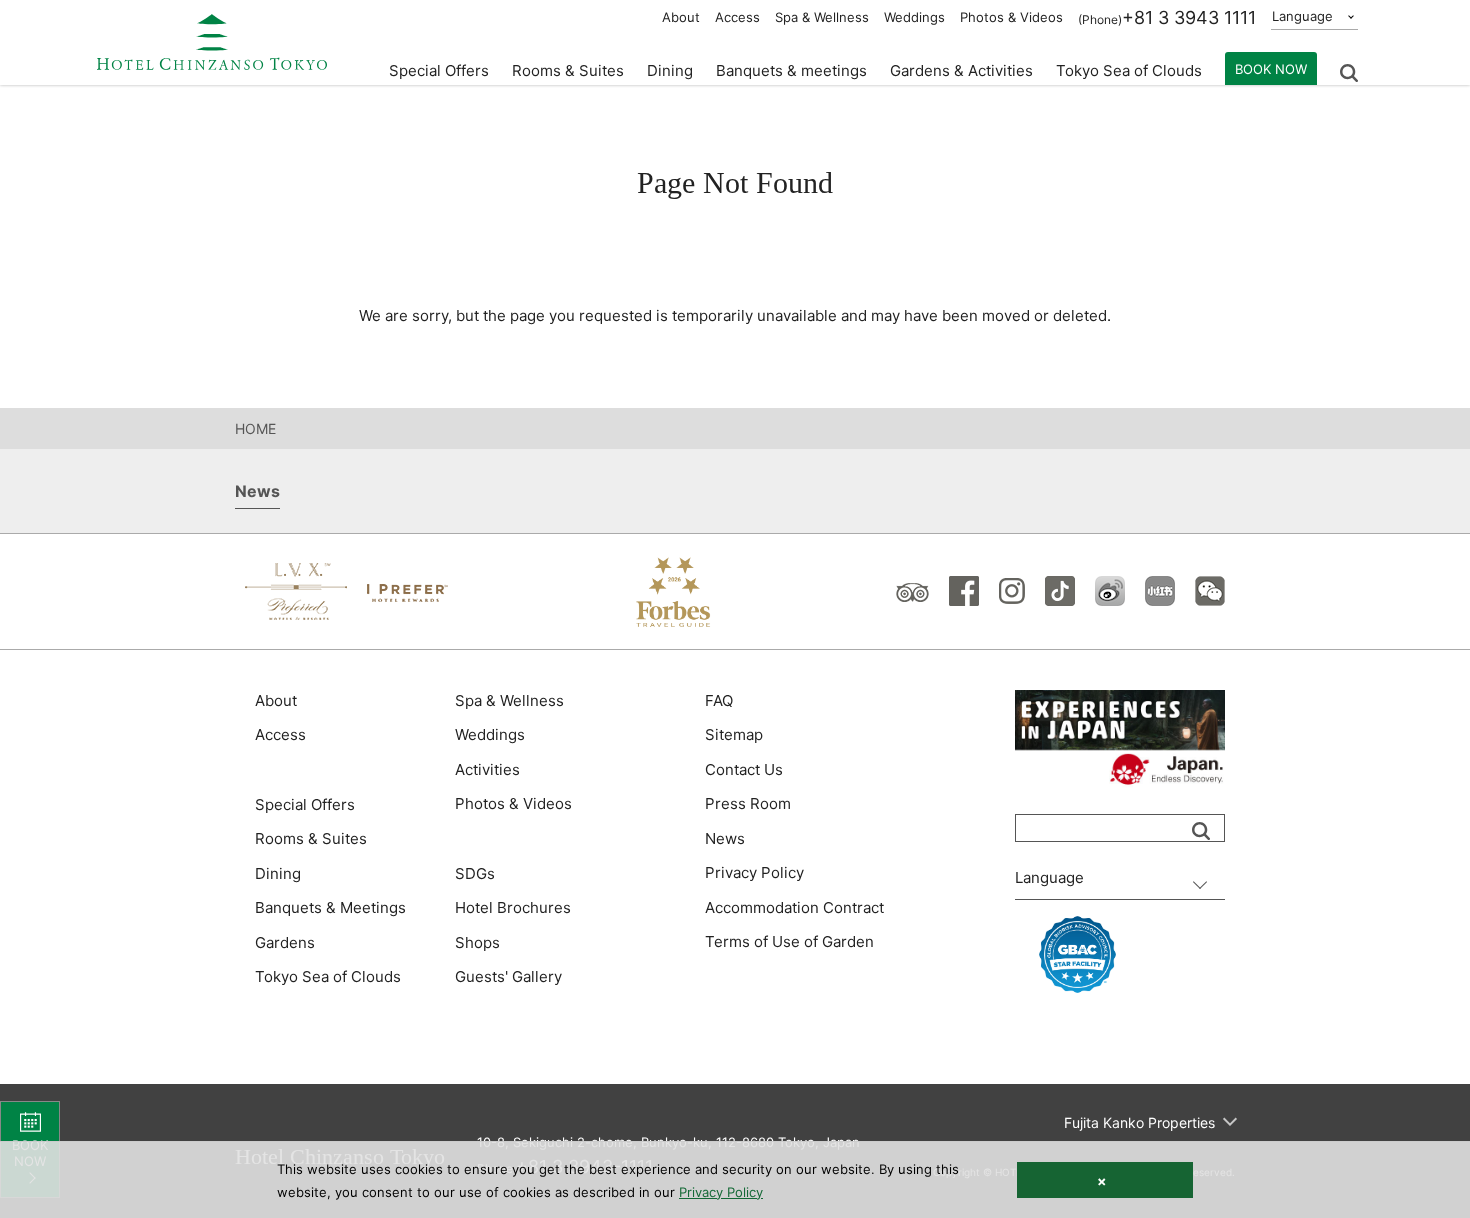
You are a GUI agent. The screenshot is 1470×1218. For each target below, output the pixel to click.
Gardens (285, 942)
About (681, 17)
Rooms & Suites (311, 838)
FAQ (719, 700)
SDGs (475, 873)
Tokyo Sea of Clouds (1129, 70)
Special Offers (439, 70)
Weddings (914, 17)
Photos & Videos (1011, 17)
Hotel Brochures (513, 907)
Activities (487, 769)
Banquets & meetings (791, 70)
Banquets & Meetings (330, 907)
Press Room (748, 803)
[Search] (1201, 831)
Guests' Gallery (508, 976)
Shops (477, 942)
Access (737, 17)
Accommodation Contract (794, 907)
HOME (255, 428)
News (725, 838)
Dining (278, 873)
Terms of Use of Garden (789, 941)
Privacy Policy (754, 872)
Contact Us (744, 769)
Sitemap (734, 734)
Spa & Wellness (822, 17)
